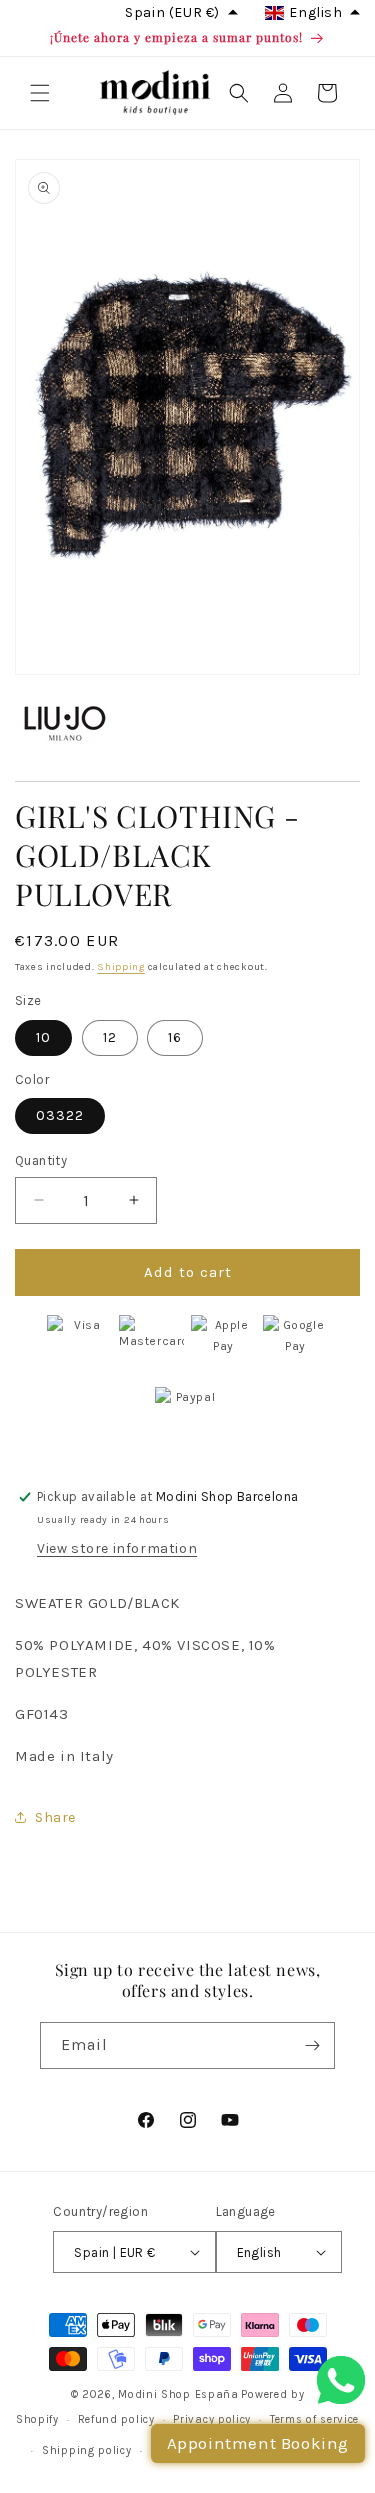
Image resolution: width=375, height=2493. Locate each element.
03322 (60, 1115)
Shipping (121, 967)
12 (110, 1037)
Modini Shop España (178, 2394)
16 (175, 1037)
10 (43, 1037)
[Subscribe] (312, 2045)
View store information (117, 1548)
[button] (40, 93)
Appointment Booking (258, 2443)
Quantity (41, 1160)
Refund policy (116, 2419)
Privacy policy (212, 2419)
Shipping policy (87, 2450)
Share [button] (55, 1817)
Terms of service (314, 2419)
